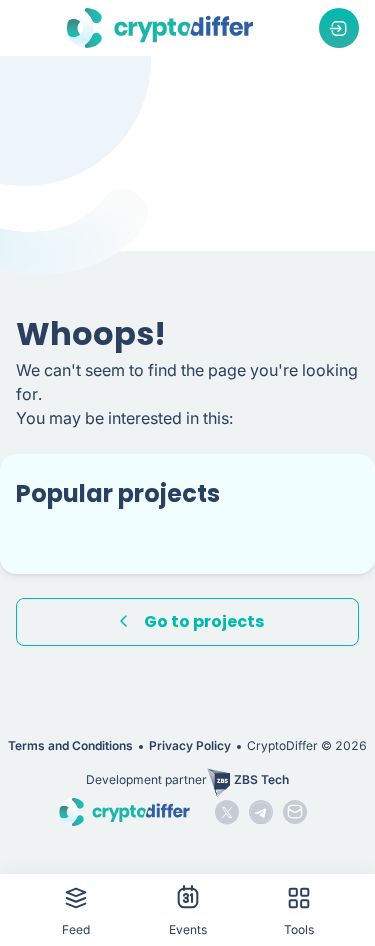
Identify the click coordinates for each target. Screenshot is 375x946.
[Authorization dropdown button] (339, 28)
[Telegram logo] (261, 812)
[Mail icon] (295, 812)
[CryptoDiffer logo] (160, 28)
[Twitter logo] (227, 812)
